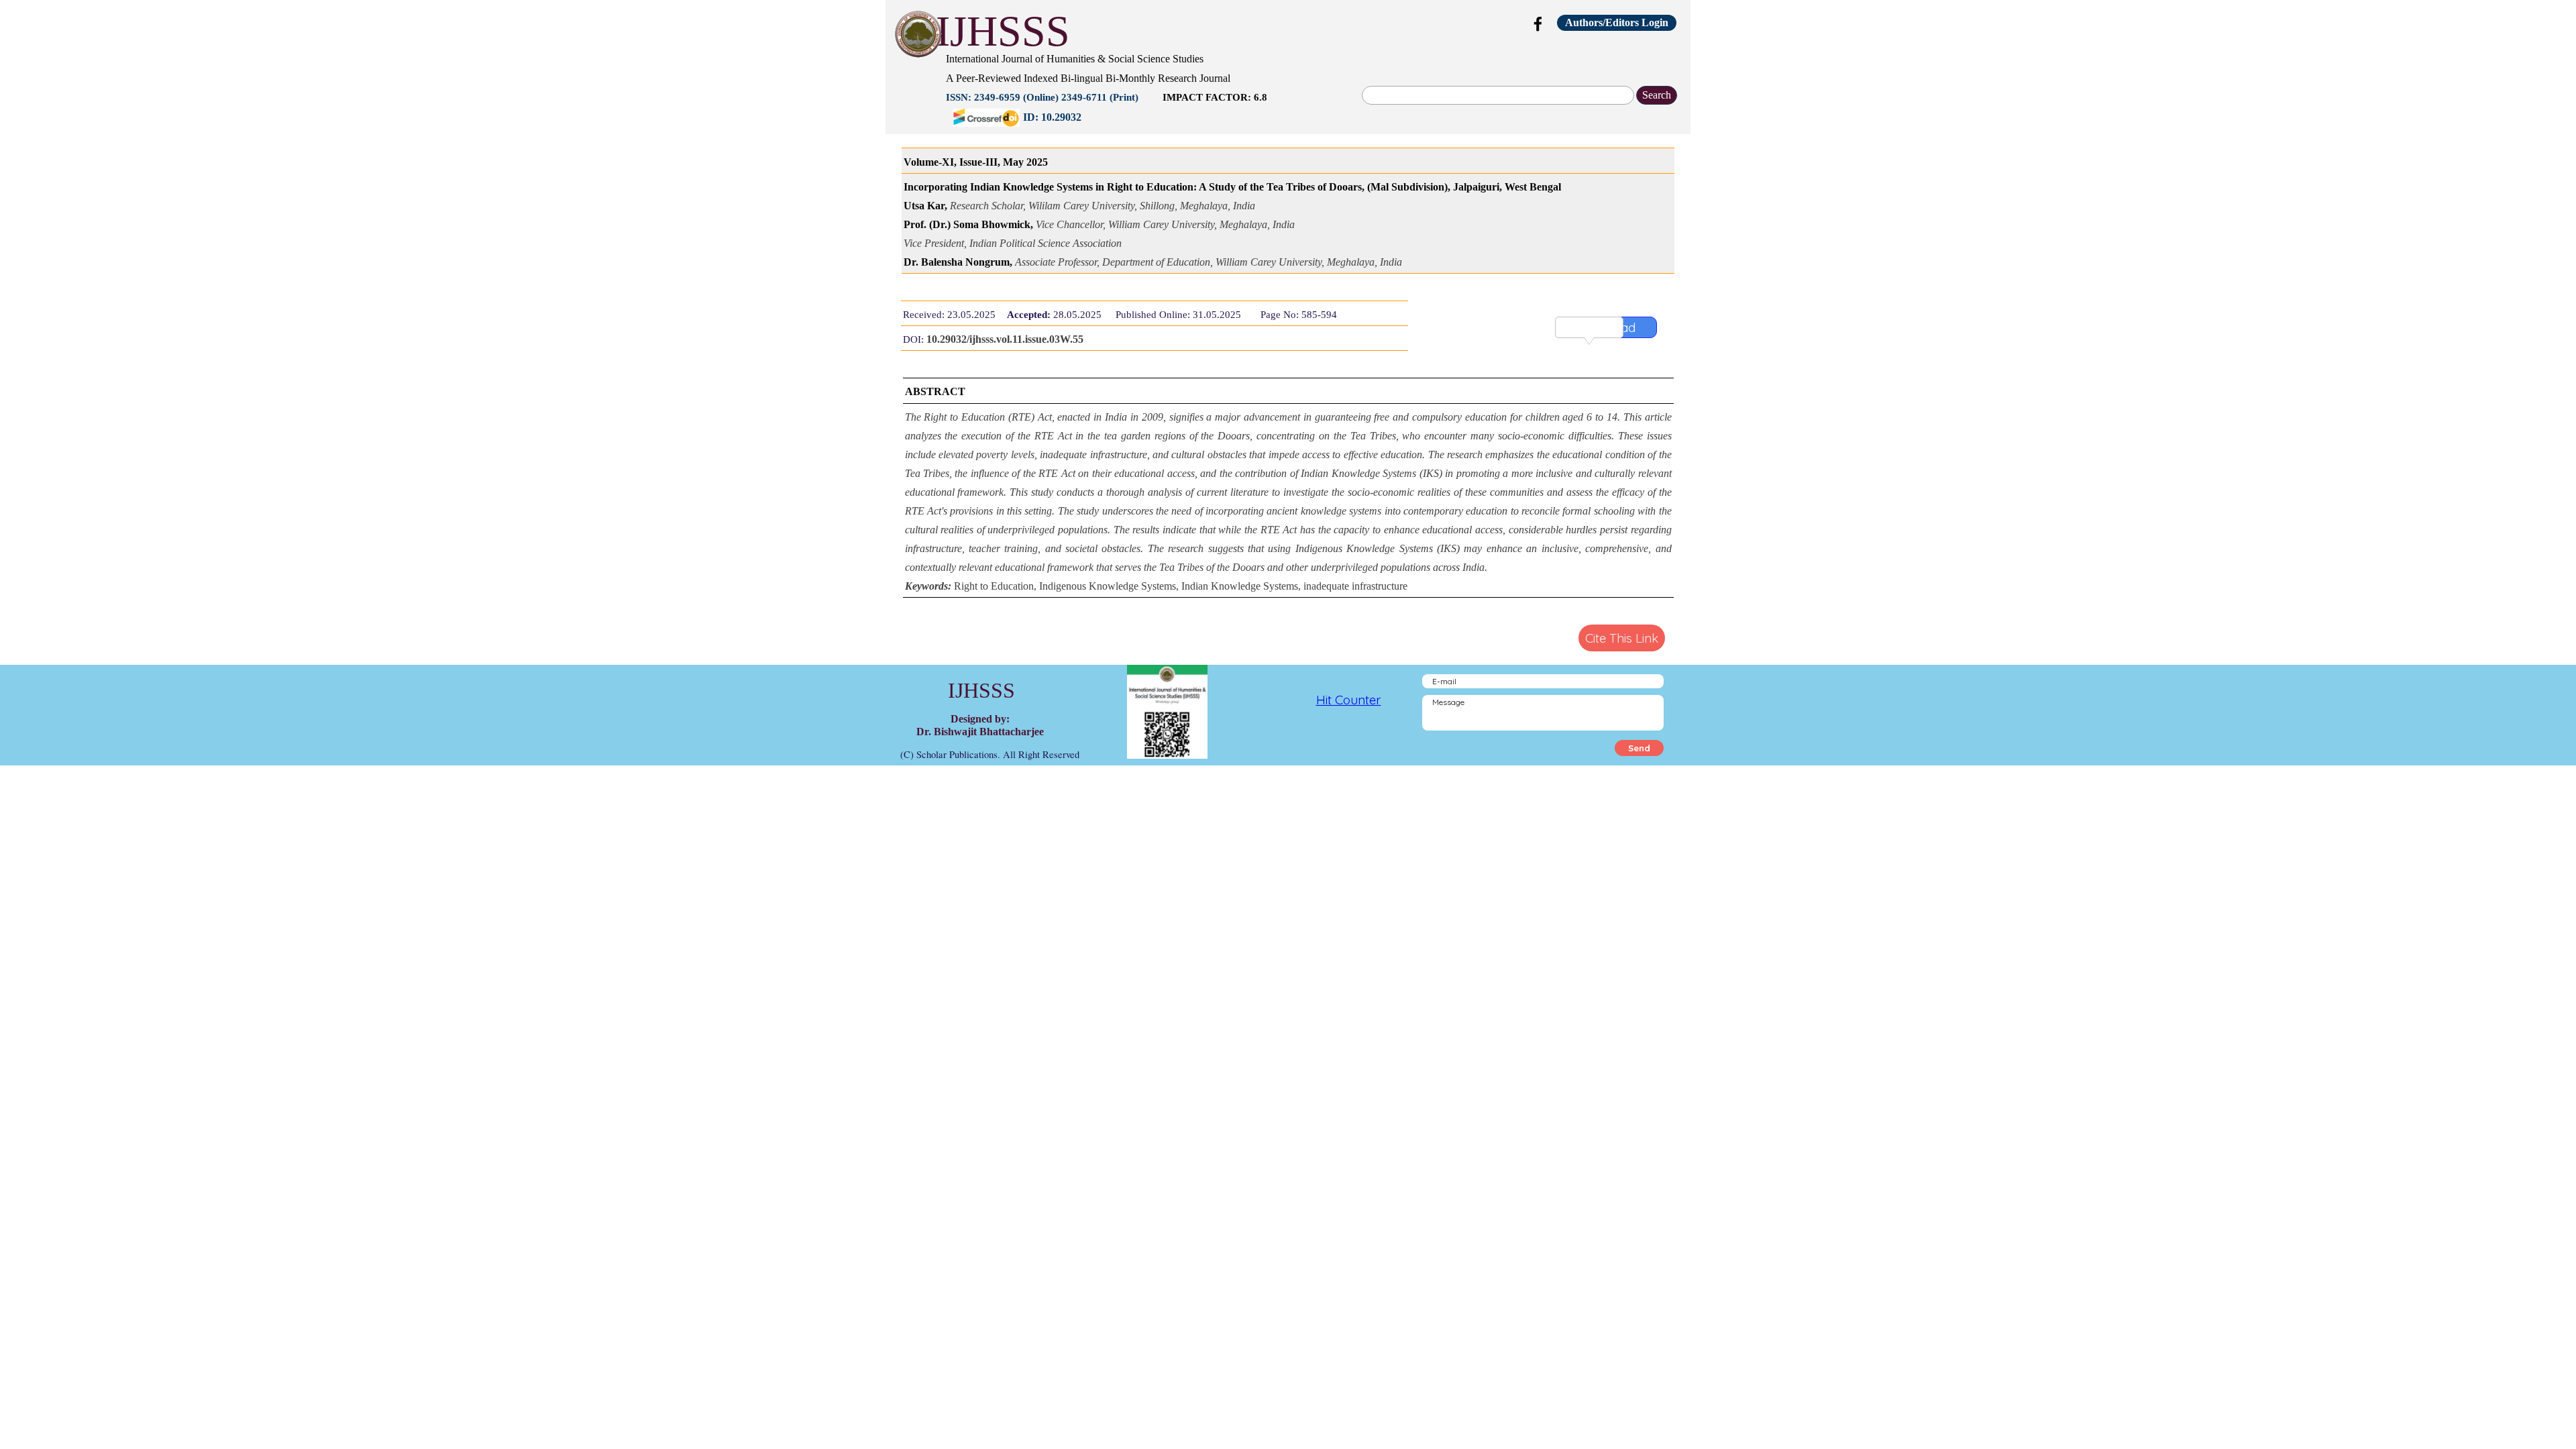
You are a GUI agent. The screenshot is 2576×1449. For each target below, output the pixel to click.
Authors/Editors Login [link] (1617, 22)
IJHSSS (1003, 31)
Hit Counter (1349, 700)
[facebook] (1538, 23)
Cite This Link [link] (1622, 638)
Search (1657, 95)
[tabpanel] (1211, 87)
